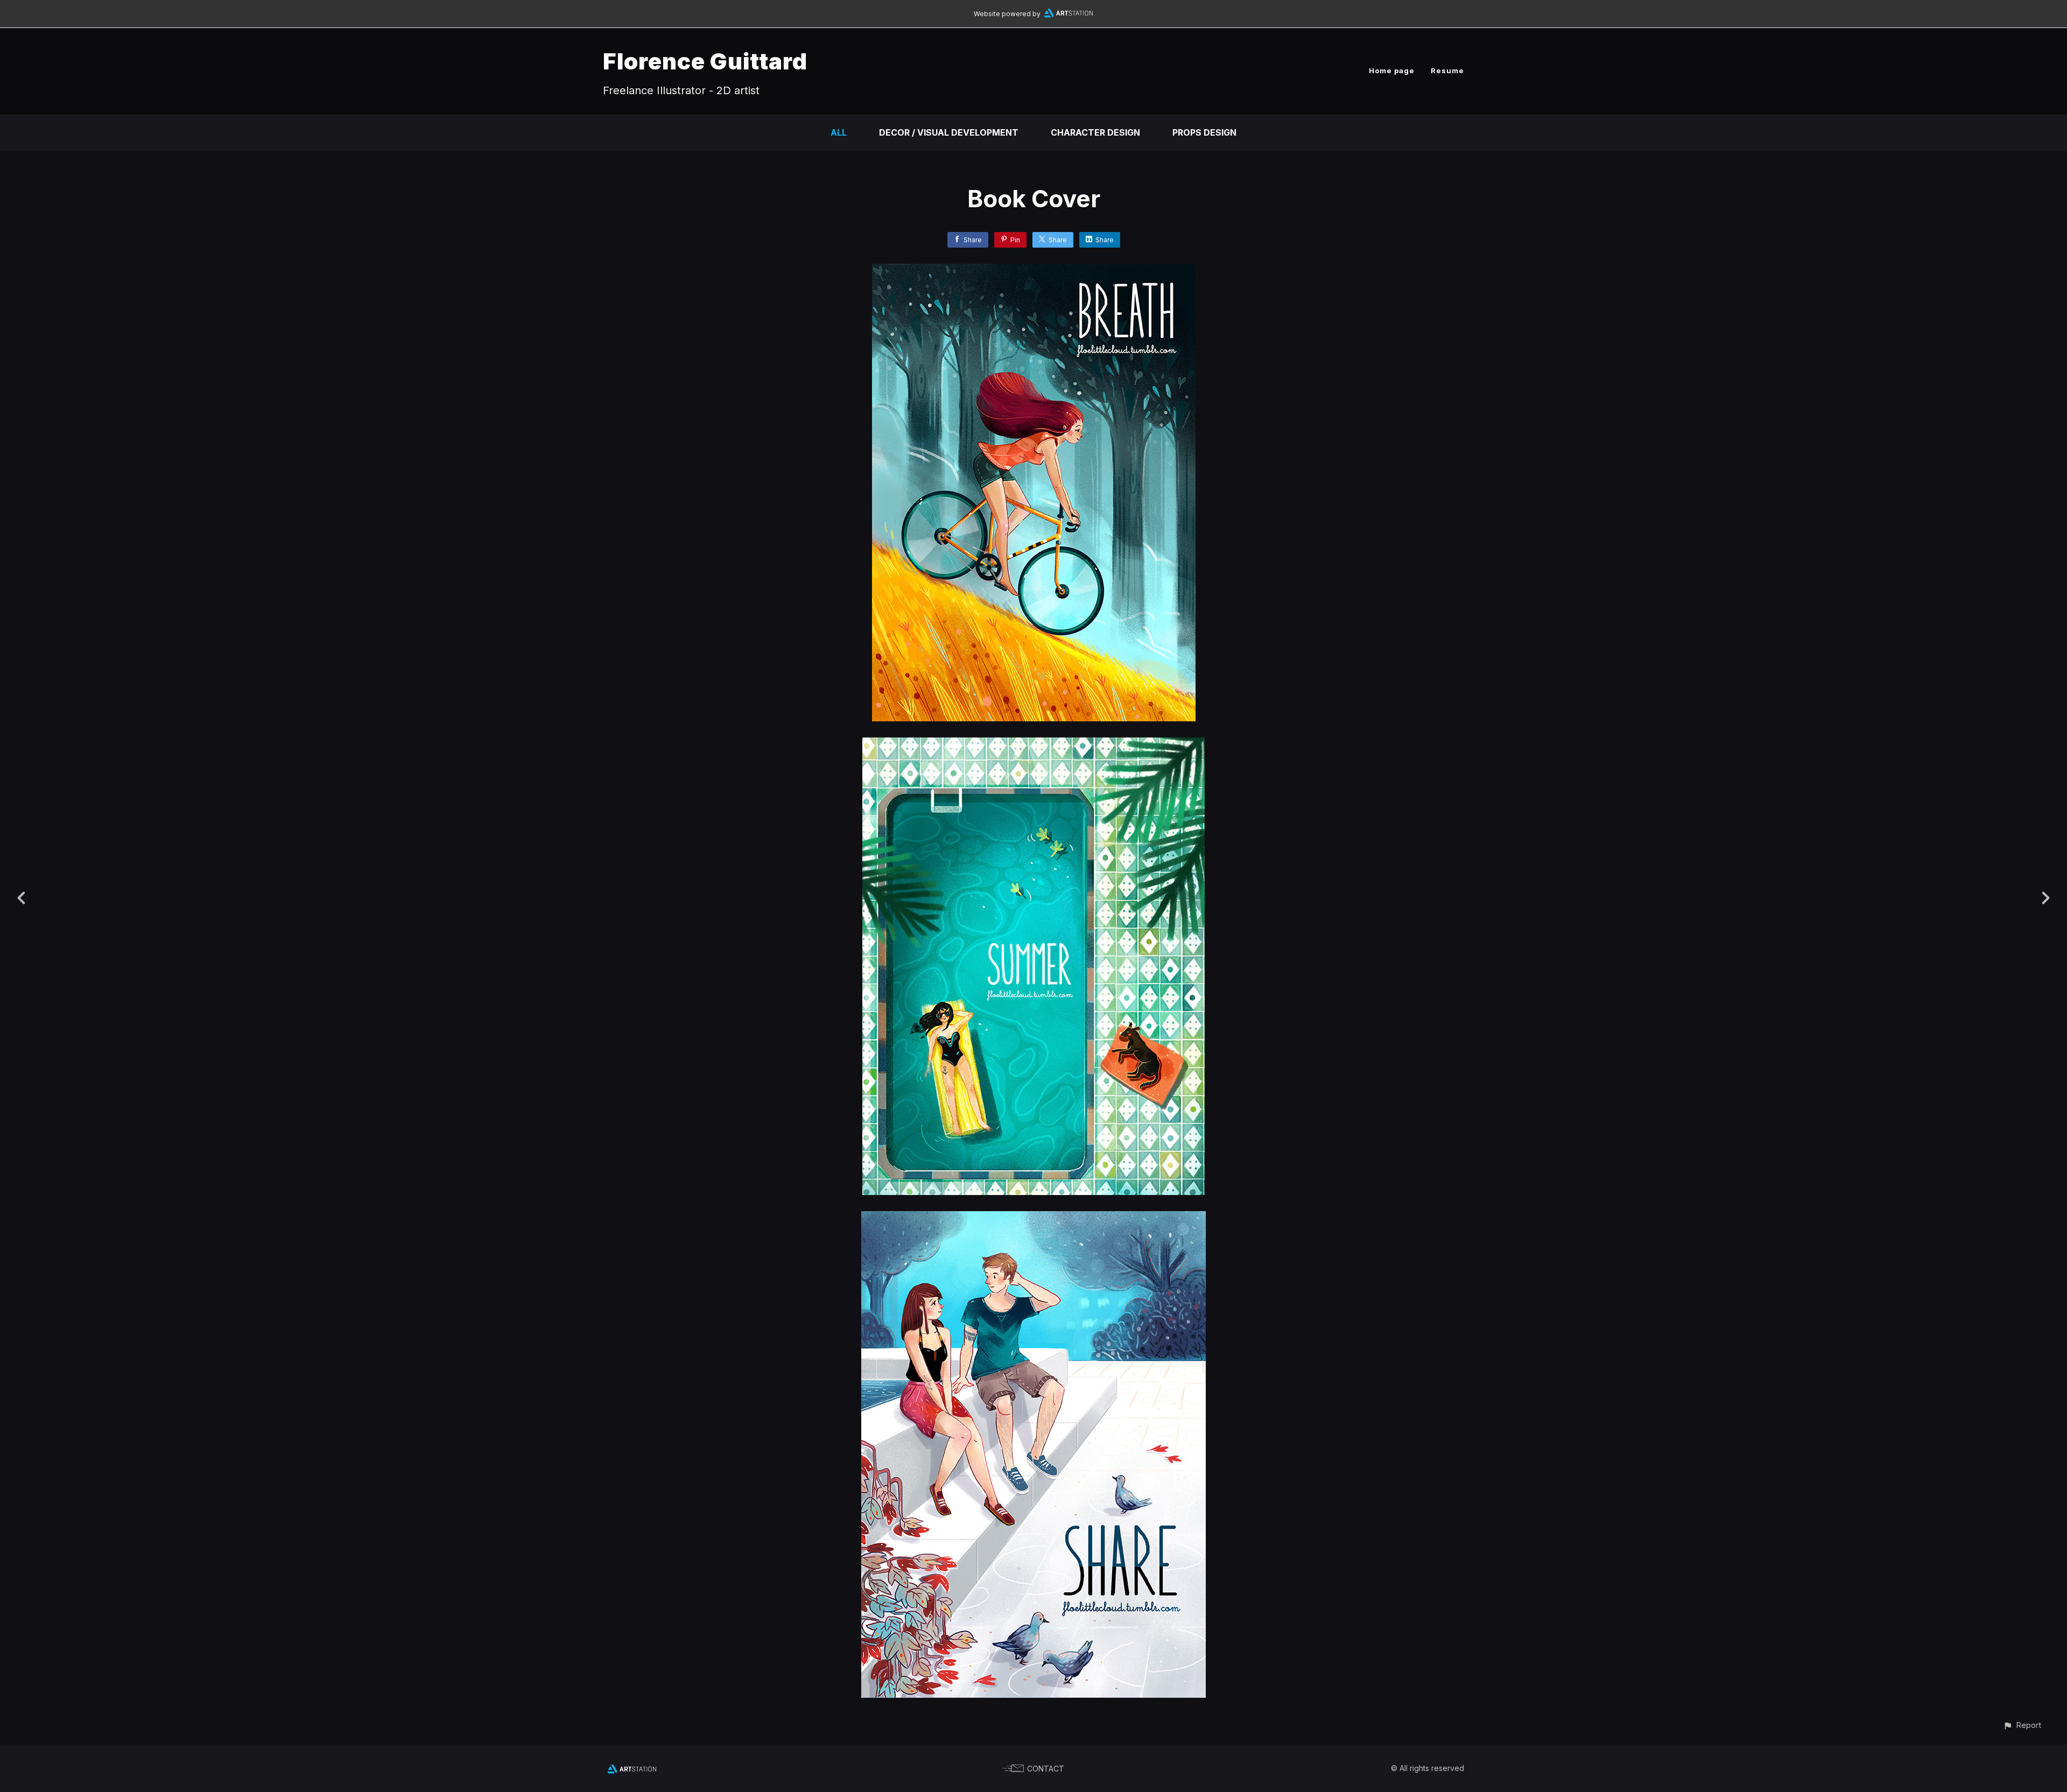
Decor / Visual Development (949, 132)
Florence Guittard (705, 61)
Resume (1447, 71)
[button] (2022, 1725)
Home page (1392, 71)
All (839, 132)
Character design (1095, 132)
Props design (1204, 132)
